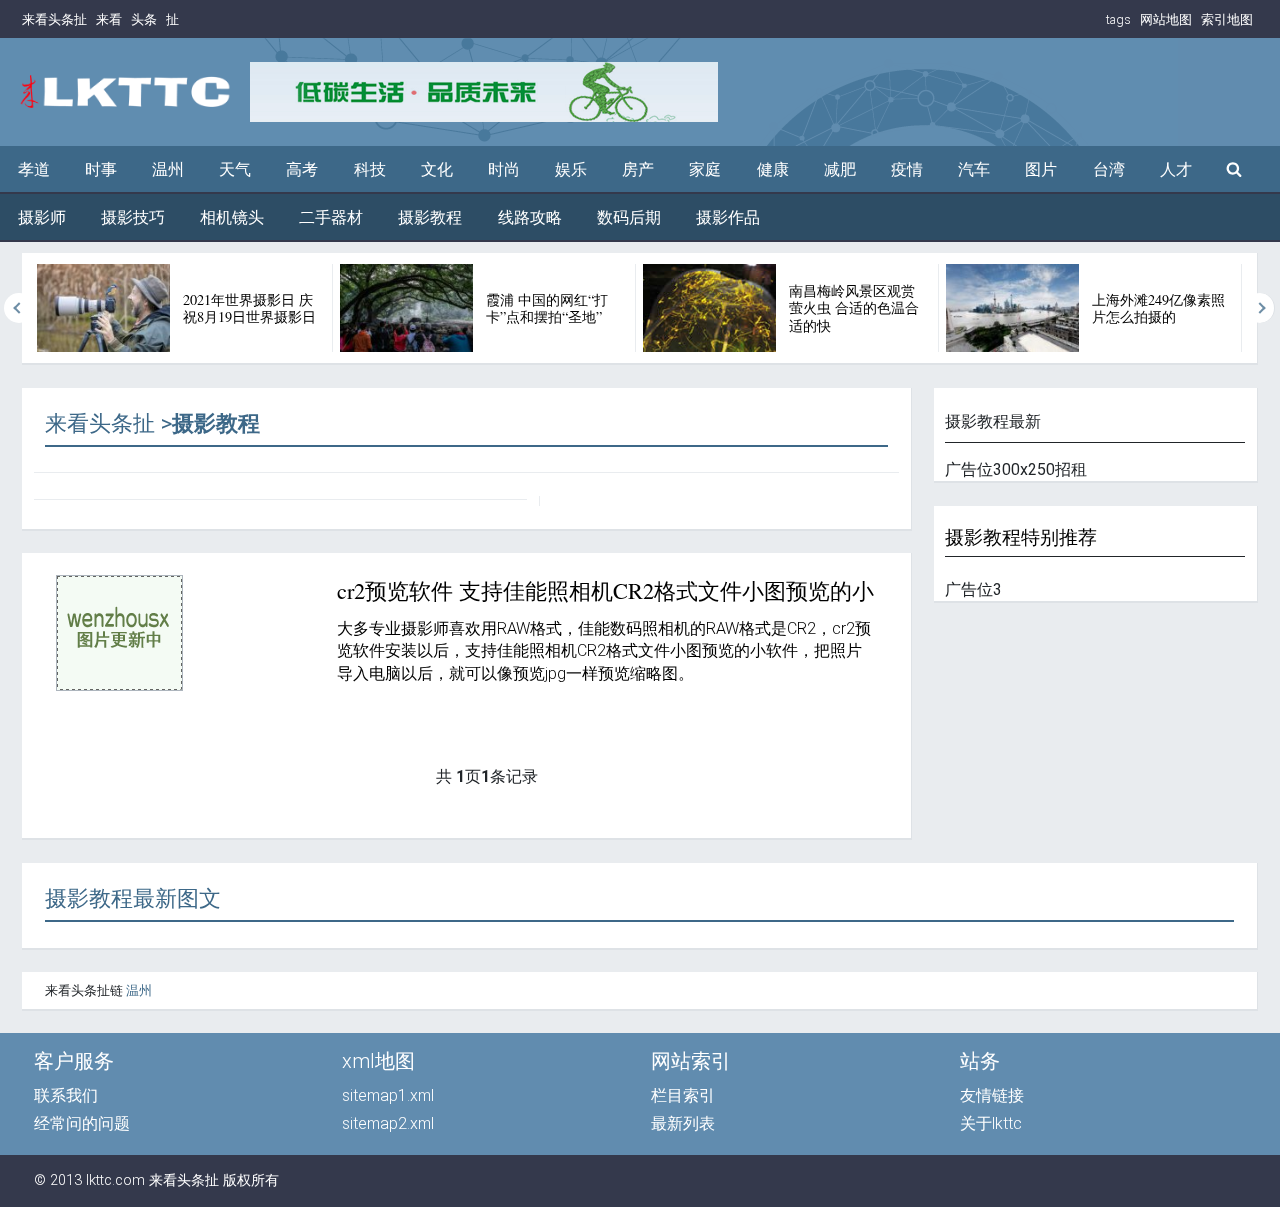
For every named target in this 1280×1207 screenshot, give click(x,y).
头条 (144, 19)
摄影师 (42, 217)
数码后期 (629, 217)
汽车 (974, 169)
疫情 (907, 169)
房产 (638, 169)
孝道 (34, 169)
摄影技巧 (133, 217)
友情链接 (992, 1095)
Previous (19, 308)
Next (1260, 308)
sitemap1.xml (388, 1095)
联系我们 (66, 1095)
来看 (109, 19)
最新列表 (683, 1123)
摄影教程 (430, 217)
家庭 (705, 169)
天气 (235, 169)
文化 (437, 169)
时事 (101, 169)
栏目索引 (683, 1095)
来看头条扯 (54, 19)
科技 (370, 169)
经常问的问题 (82, 1123)
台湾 (1109, 169)
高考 (302, 169)
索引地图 (1227, 19)
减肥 (840, 169)
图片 (1041, 169)
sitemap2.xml (388, 1123)
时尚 (504, 169)
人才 (1176, 169)
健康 (773, 169)
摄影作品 (728, 217)
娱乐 (571, 169)
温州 (168, 169)
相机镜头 (232, 217)
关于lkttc (991, 1123)
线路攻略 (530, 217)
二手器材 (331, 217)
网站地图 (1166, 19)
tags (1118, 19)
